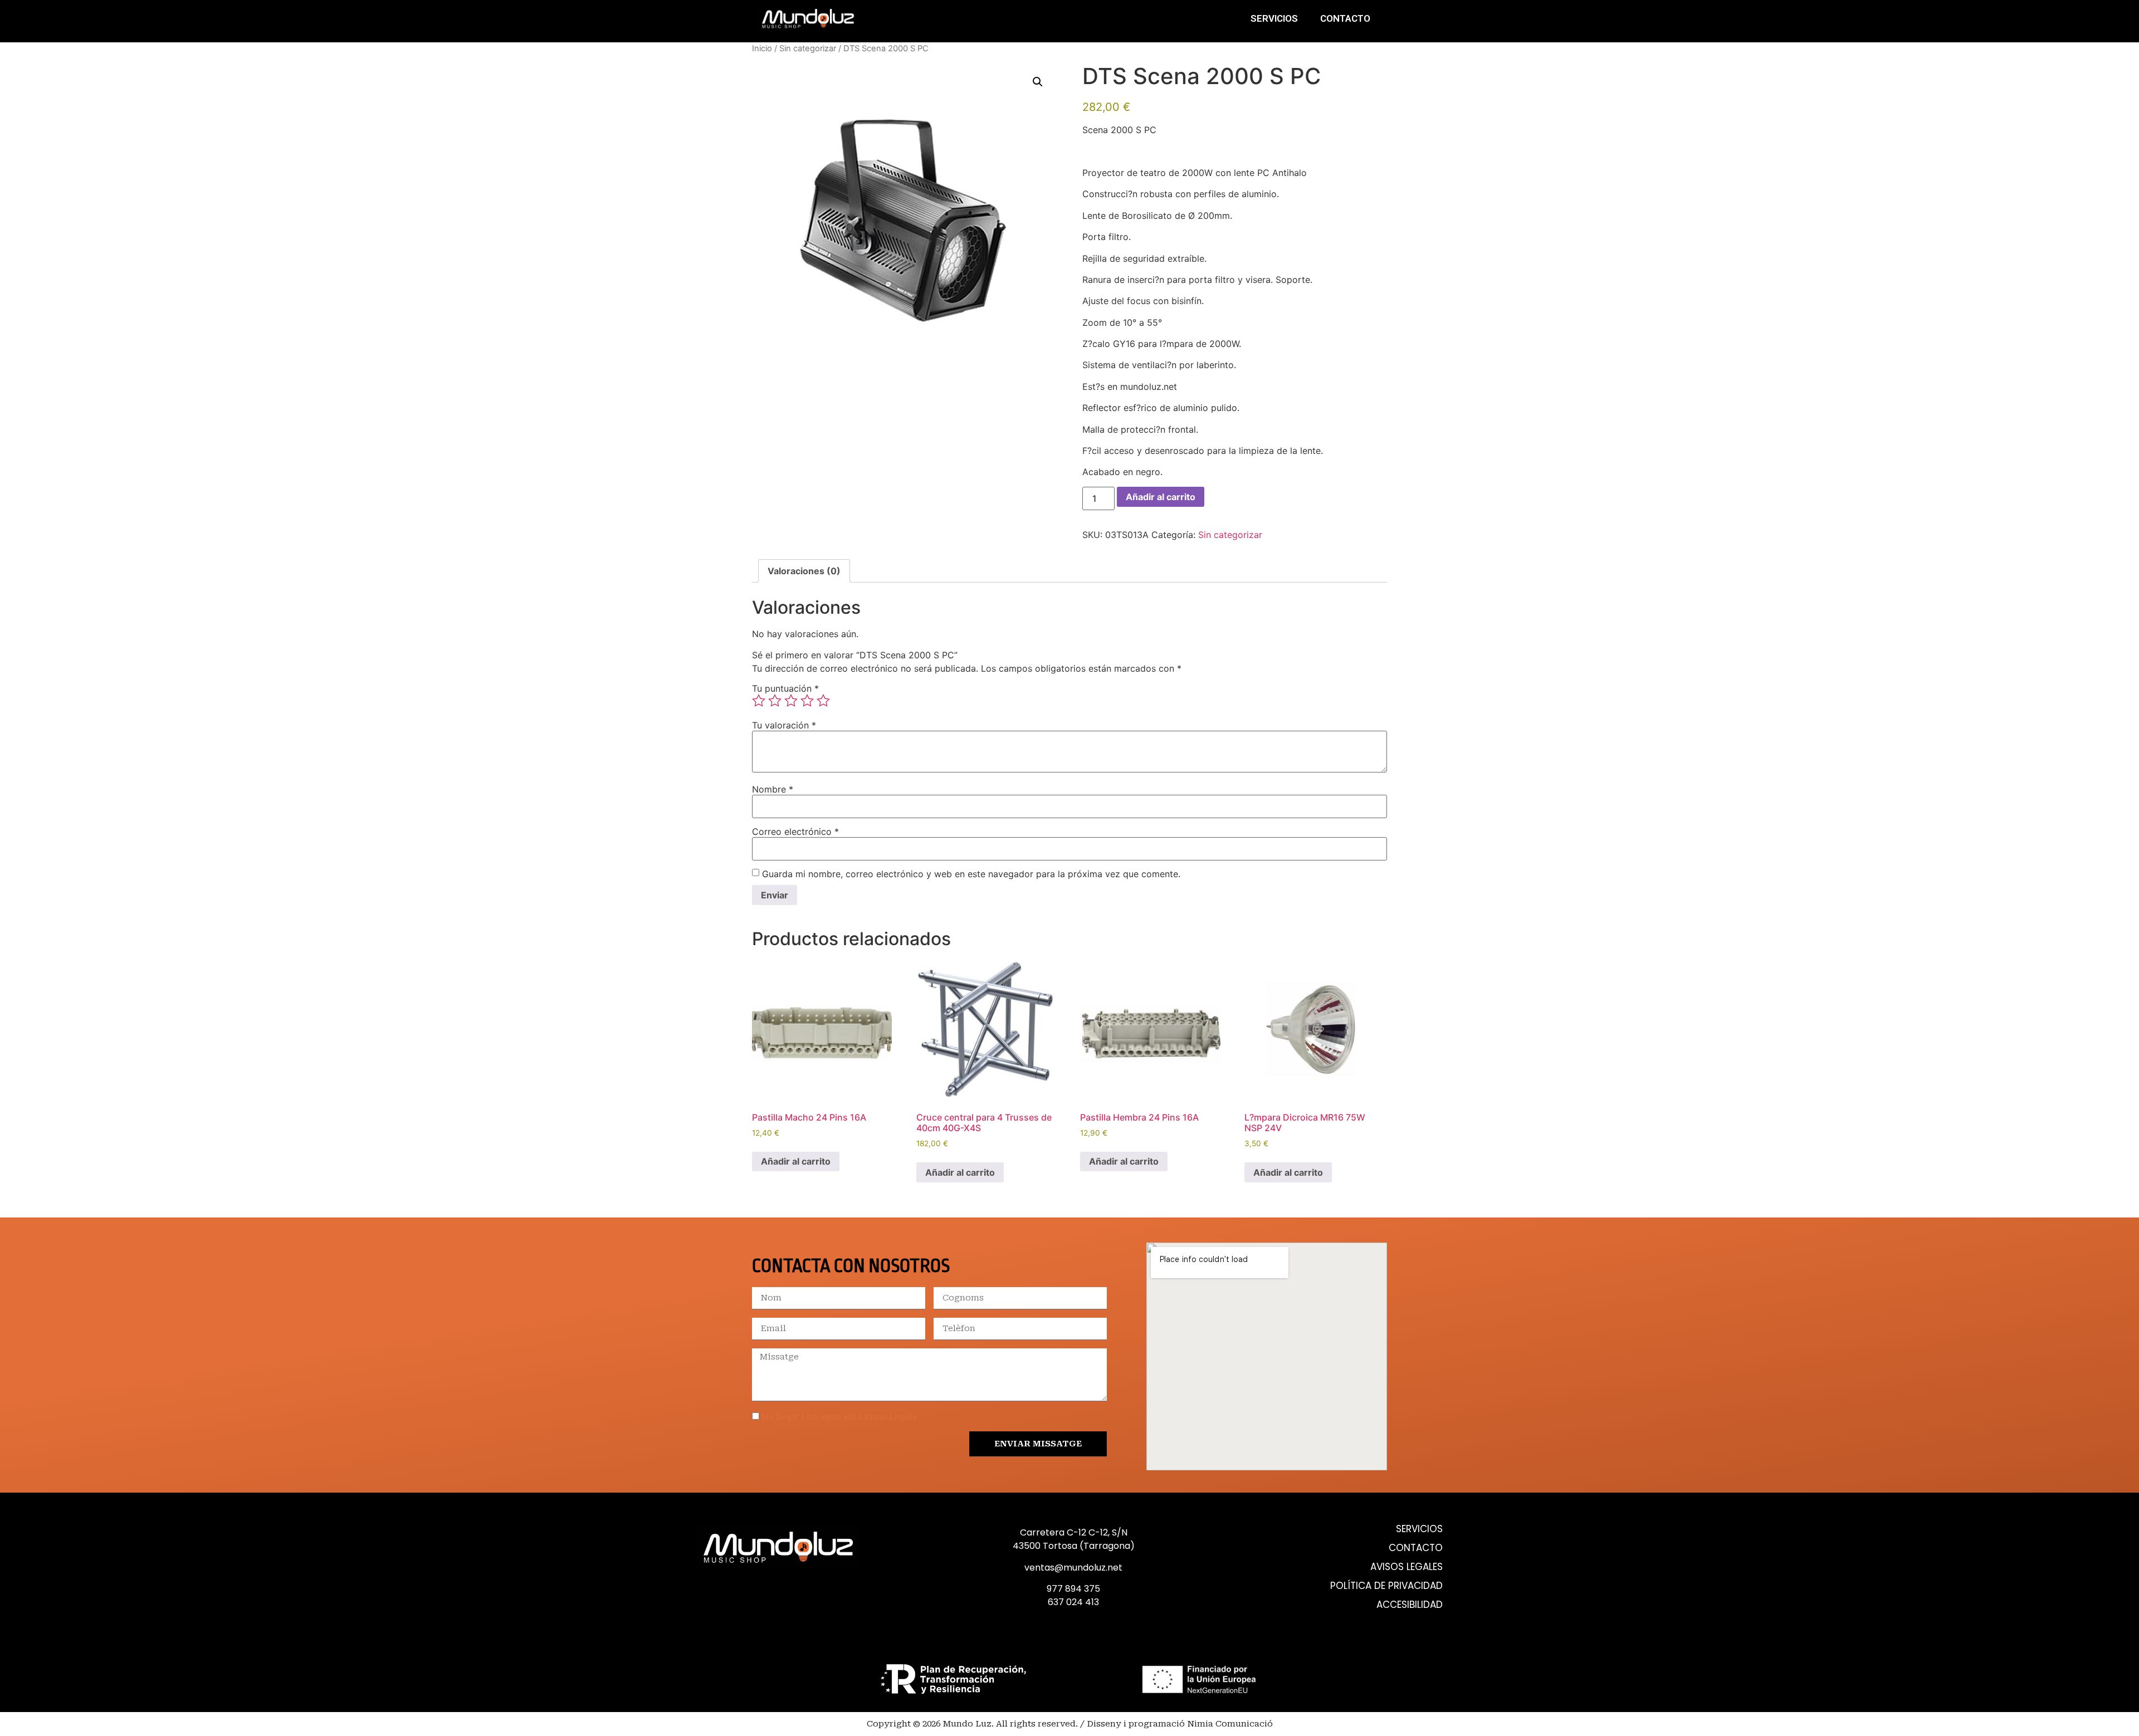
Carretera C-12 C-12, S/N (1074, 1532)
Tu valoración (784, 725)
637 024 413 (1073, 1602)
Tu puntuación (785, 688)
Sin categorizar (808, 48)
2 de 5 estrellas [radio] (775, 701)
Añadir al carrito (1161, 497)
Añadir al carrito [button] (796, 1161)
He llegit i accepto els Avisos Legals (839, 1417)
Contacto (1345, 18)
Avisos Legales (1407, 1567)
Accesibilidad (1410, 1605)
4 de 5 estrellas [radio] (807, 701)
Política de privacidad (1386, 1586)
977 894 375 (1073, 1589)
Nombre (773, 789)
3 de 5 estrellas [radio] (791, 701)
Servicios (1274, 18)
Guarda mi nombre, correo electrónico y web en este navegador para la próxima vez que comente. (971, 874)
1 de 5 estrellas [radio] (759, 701)
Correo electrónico (795, 832)
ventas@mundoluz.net (1073, 1568)
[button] (1038, 82)
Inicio (762, 48)
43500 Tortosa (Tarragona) (1074, 1546)
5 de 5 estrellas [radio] (823, 701)
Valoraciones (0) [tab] (804, 571)
